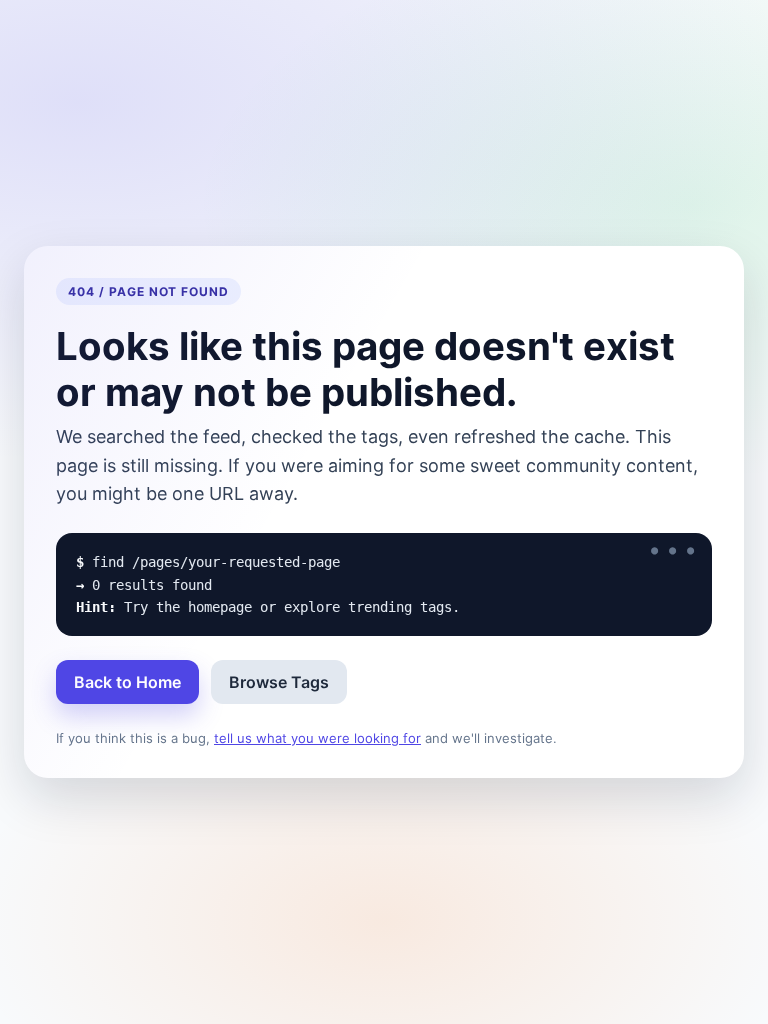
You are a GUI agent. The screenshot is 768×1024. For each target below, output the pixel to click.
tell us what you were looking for (317, 738)
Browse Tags (279, 682)
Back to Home (127, 682)
